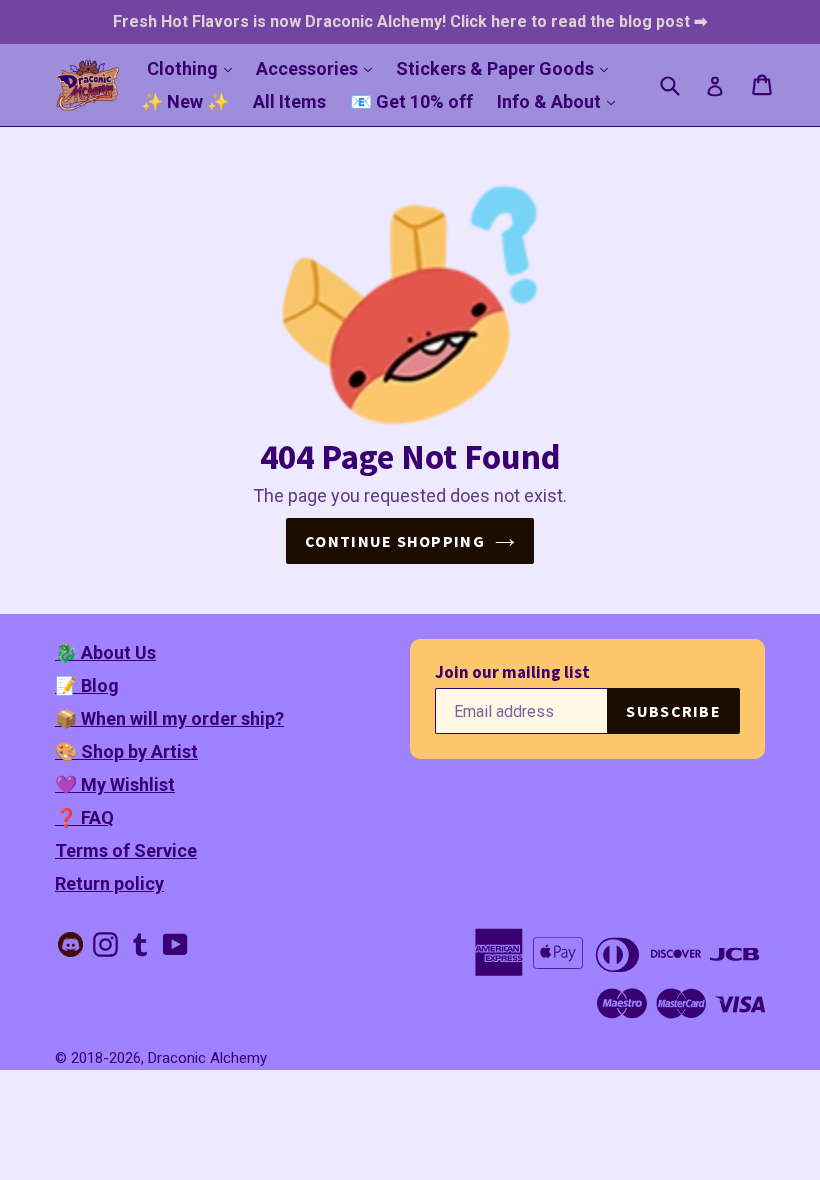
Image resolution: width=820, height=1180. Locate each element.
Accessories (319, 68)
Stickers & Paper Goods (507, 68)
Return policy (109, 883)
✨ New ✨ (185, 101)
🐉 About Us (105, 652)
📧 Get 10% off (411, 101)
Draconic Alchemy (207, 1058)
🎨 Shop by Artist (126, 751)
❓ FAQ (84, 817)
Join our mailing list (512, 672)
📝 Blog (87, 685)
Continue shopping (395, 541)
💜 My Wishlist (115, 784)
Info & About (561, 101)
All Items (289, 101)
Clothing (194, 68)
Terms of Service (126, 850)
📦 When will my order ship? (169, 718)
